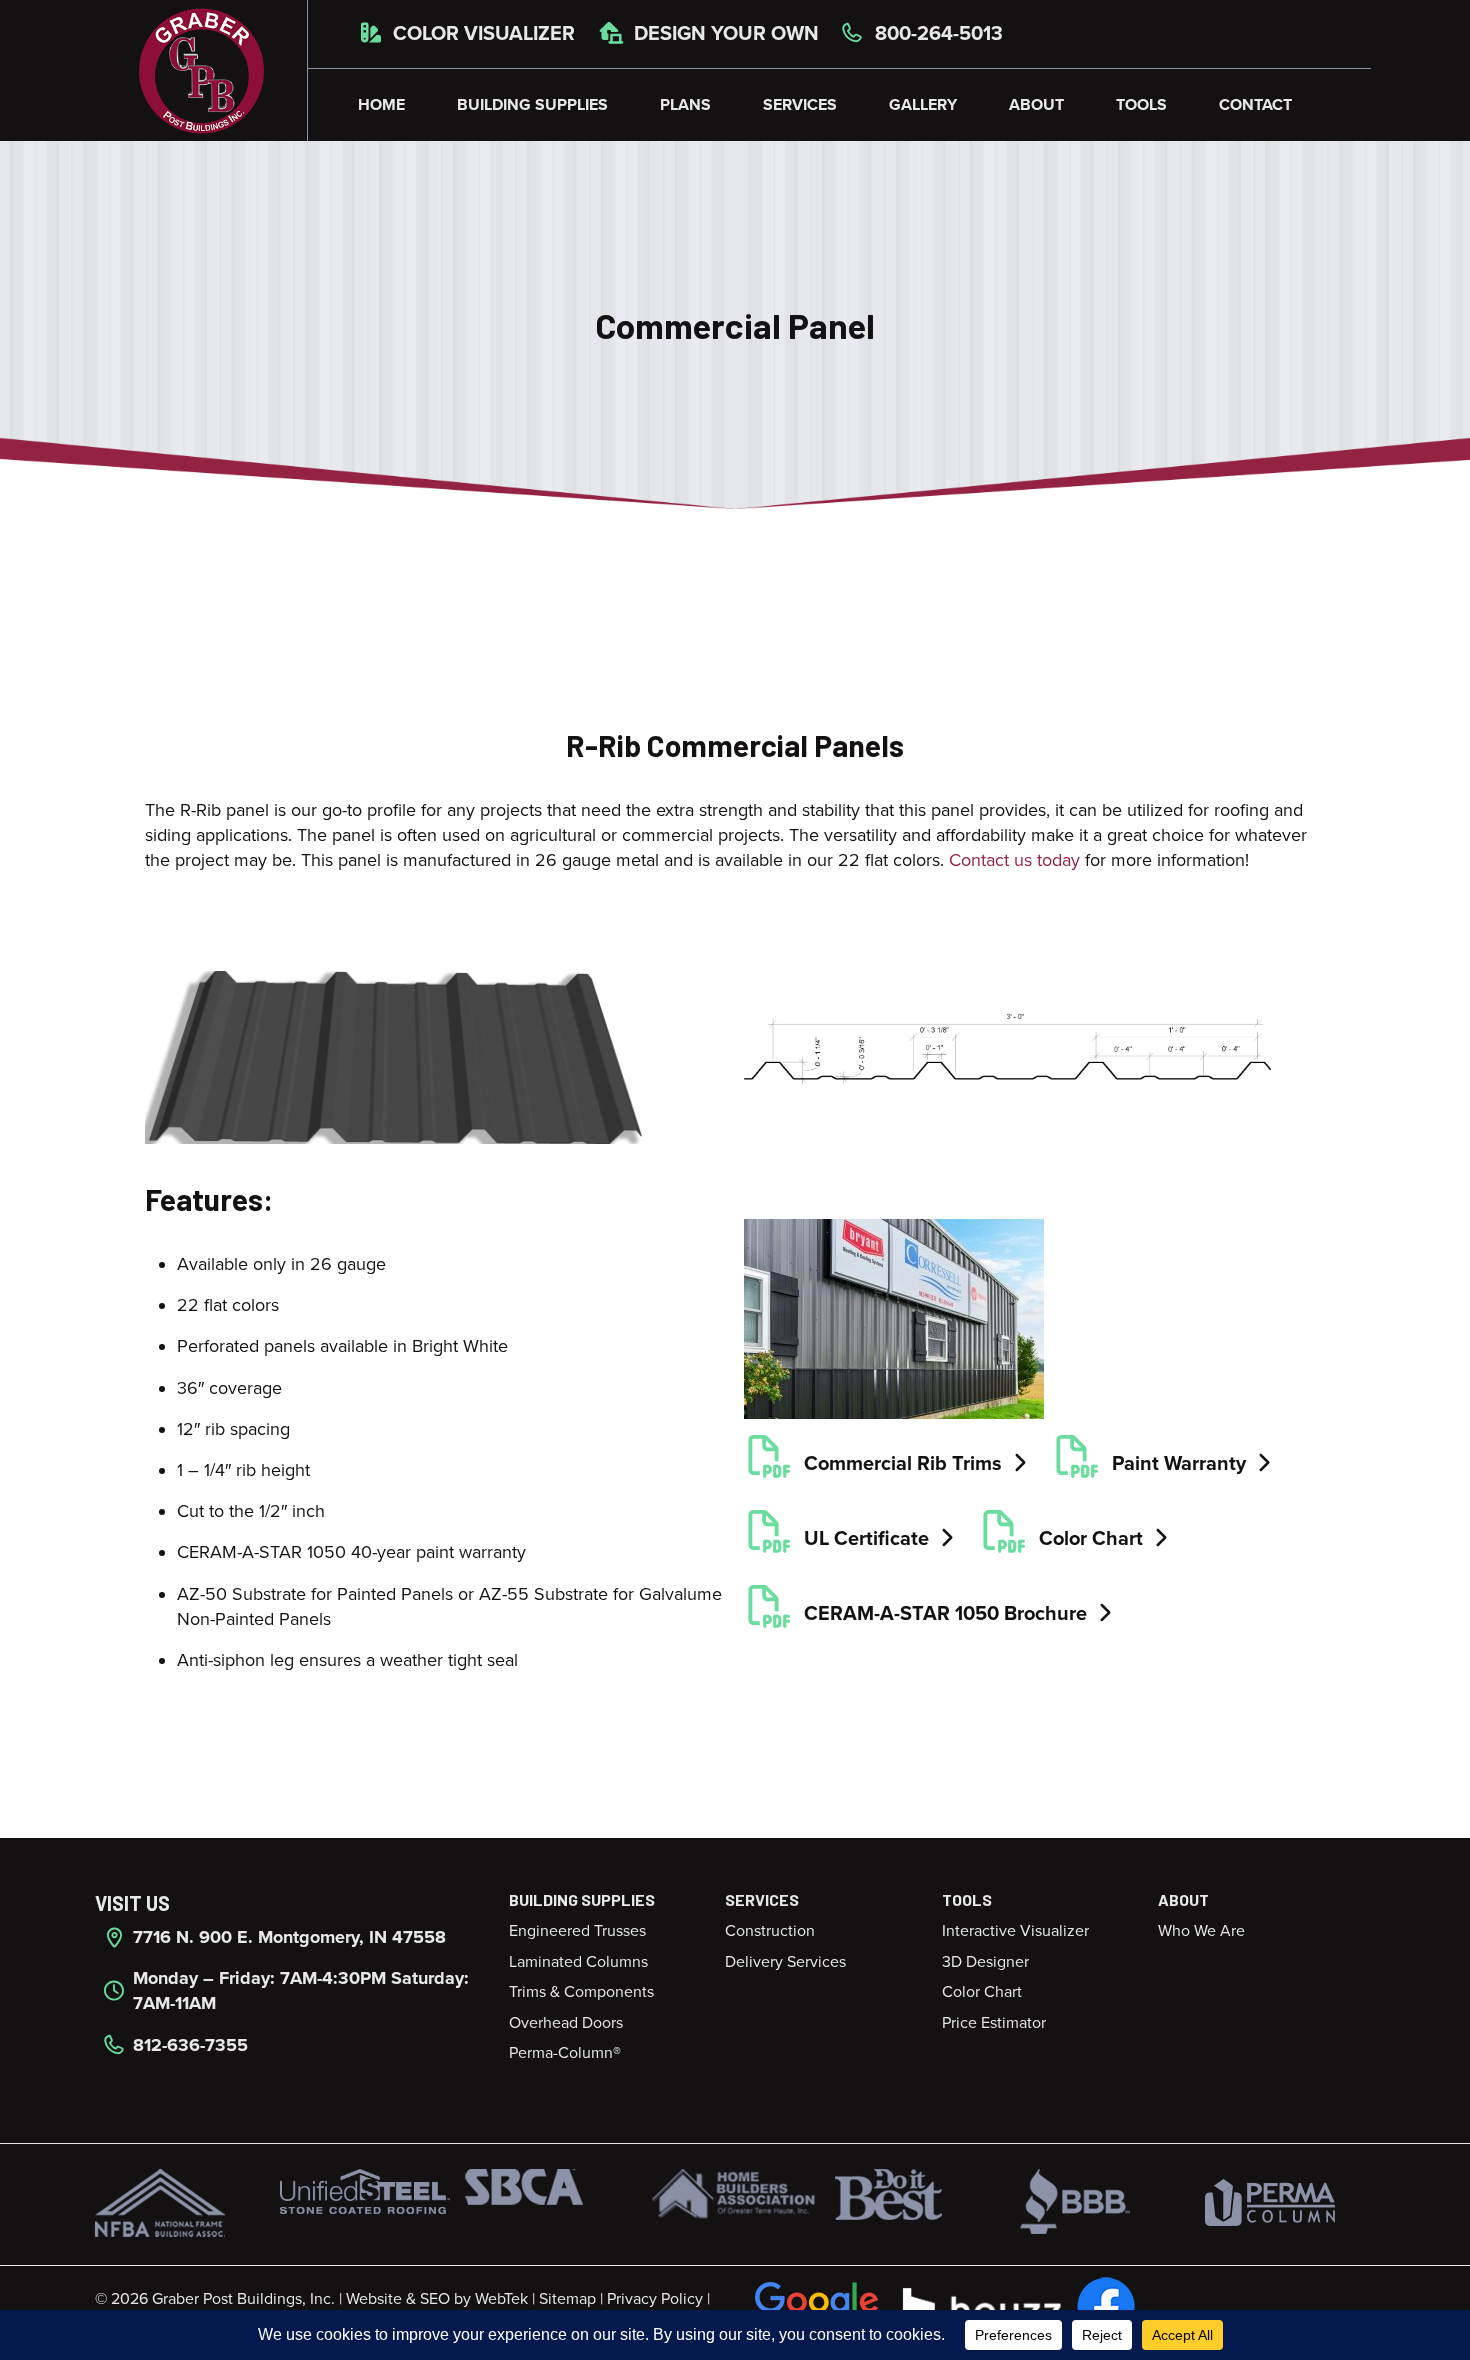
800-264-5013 (936, 34)
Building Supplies (532, 105)
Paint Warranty (1179, 1464)
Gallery (923, 105)
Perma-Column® (565, 2053)
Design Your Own (724, 34)
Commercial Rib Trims (903, 1464)
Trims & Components (581, 1992)
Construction (770, 1931)
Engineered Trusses (577, 1931)
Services (800, 105)
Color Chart (1091, 1539)
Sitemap (567, 2299)
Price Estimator (994, 2023)
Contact (1255, 105)
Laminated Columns (578, 1962)
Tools (1141, 105)
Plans (685, 105)
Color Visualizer (481, 34)
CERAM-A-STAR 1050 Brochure (945, 1614)
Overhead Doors (566, 2023)
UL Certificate (866, 1539)
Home (381, 105)
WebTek (501, 2299)
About (1036, 105)
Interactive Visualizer (1015, 1931)
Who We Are (1201, 1931)
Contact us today (1014, 860)
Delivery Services (785, 1962)
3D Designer (985, 1962)
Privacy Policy (655, 2299)
